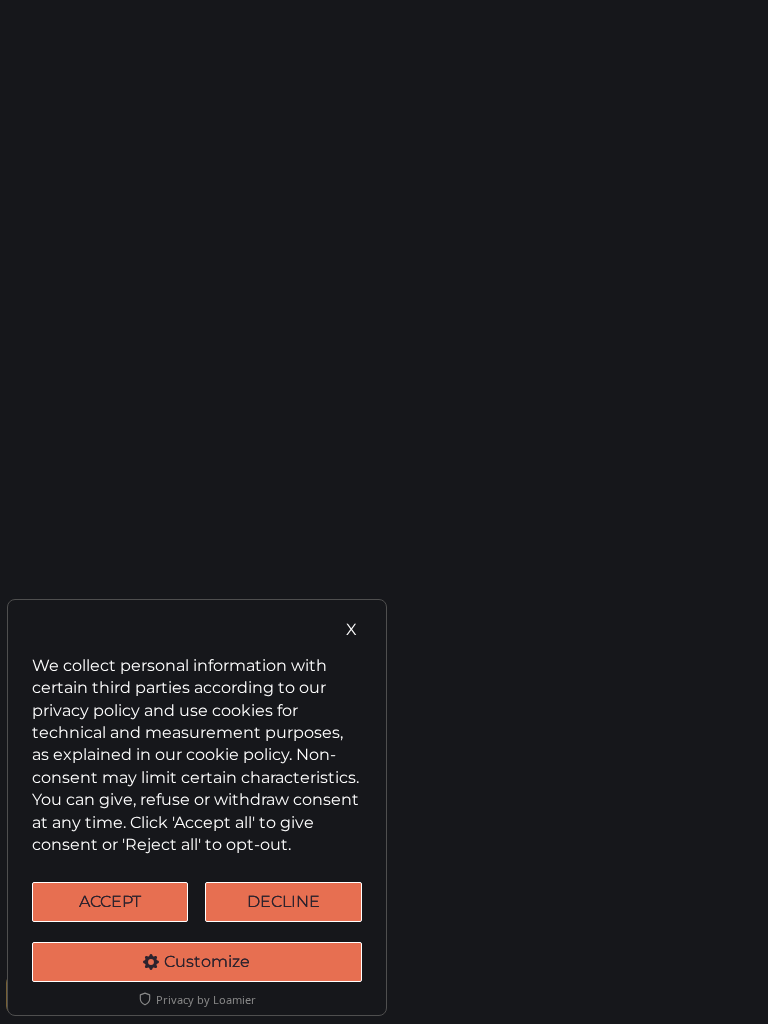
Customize (207, 961)
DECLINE (283, 901)
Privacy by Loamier (206, 999)
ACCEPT (110, 901)
